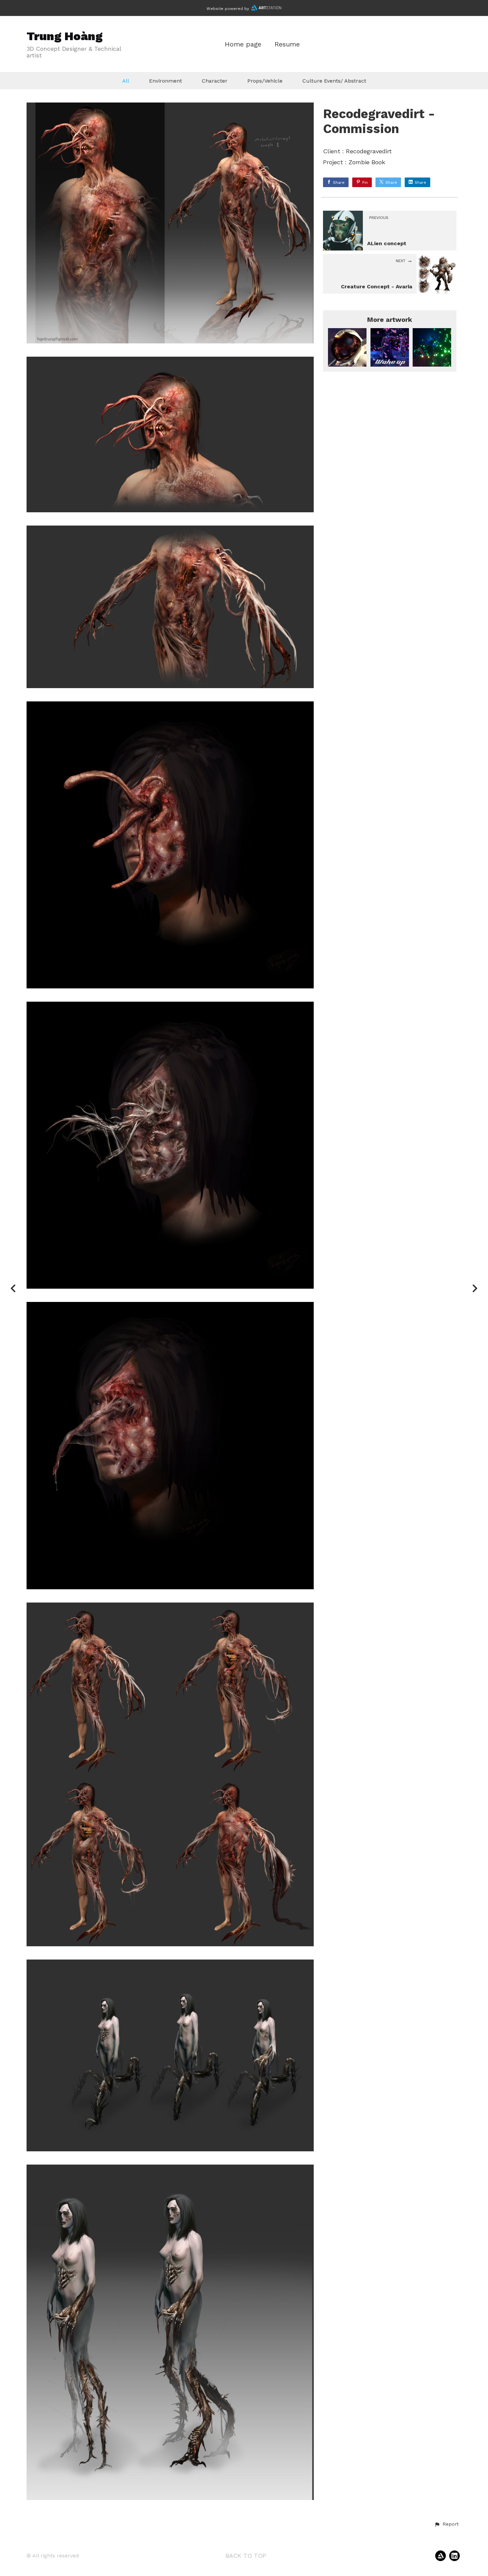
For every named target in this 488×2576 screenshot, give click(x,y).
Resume (287, 44)
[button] (447, 2524)
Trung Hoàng (65, 36)
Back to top (246, 2556)
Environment (165, 81)
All (126, 81)
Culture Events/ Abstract (334, 81)
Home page (243, 44)
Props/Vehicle (265, 81)
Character (215, 81)
